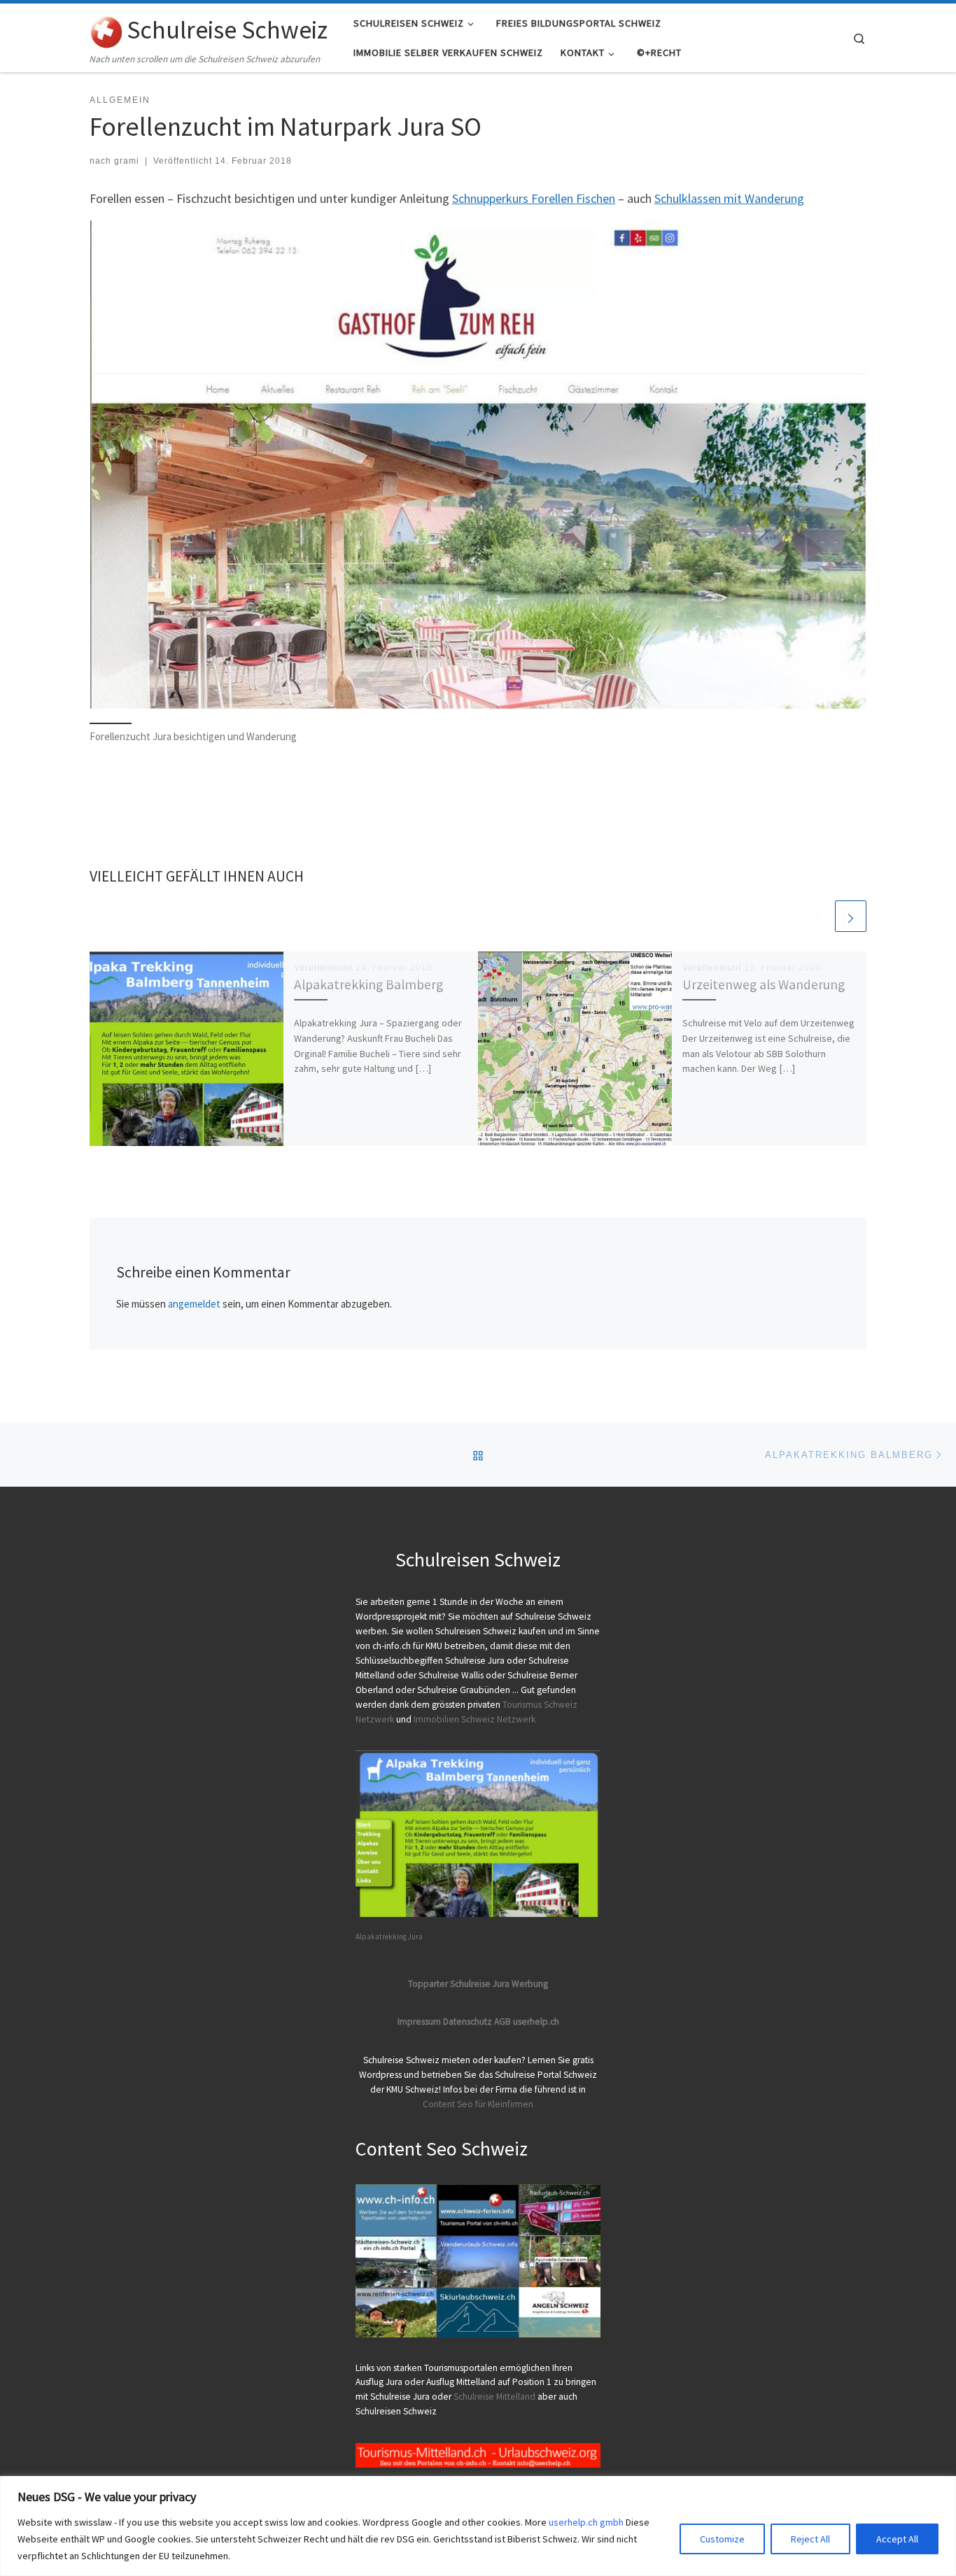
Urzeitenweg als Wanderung (764, 984)
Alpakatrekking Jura (389, 1937)
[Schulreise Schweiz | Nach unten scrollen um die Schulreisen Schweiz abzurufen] (106, 29)
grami (127, 161)
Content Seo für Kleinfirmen (478, 2104)
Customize (722, 2539)
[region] (478, 2526)
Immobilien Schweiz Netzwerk (475, 1719)
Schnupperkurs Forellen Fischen (534, 198)
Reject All (810, 2539)
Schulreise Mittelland (494, 2397)
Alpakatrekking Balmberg (368, 984)
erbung (534, 1984)
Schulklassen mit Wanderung (729, 198)
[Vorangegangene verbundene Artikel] (817, 916)
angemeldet (194, 1304)
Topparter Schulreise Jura (460, 1984)
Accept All (897, 2539)
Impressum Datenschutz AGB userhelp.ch (478, 2022)
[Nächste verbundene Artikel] (851, 916)
